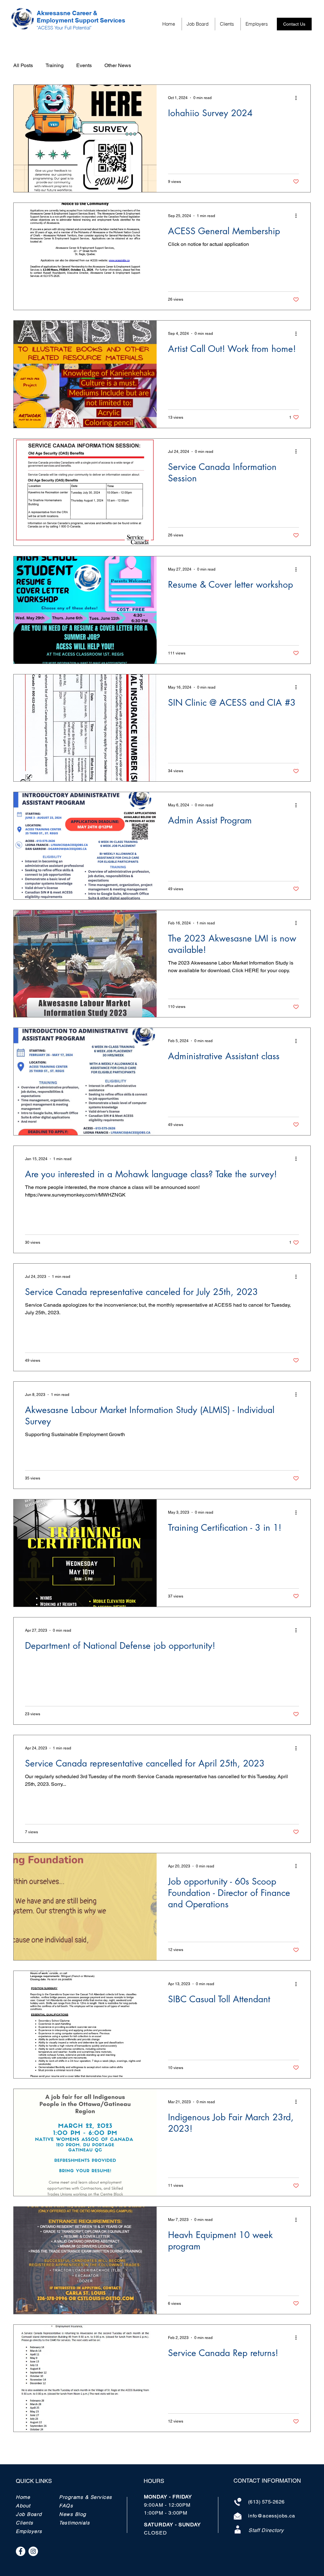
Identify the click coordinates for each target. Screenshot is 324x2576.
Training (55, 65)
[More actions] (298, 98)
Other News (118, 65)
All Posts (23, 65)
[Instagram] (33, 2551)
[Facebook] (21, 2551)
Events (84, 65)
